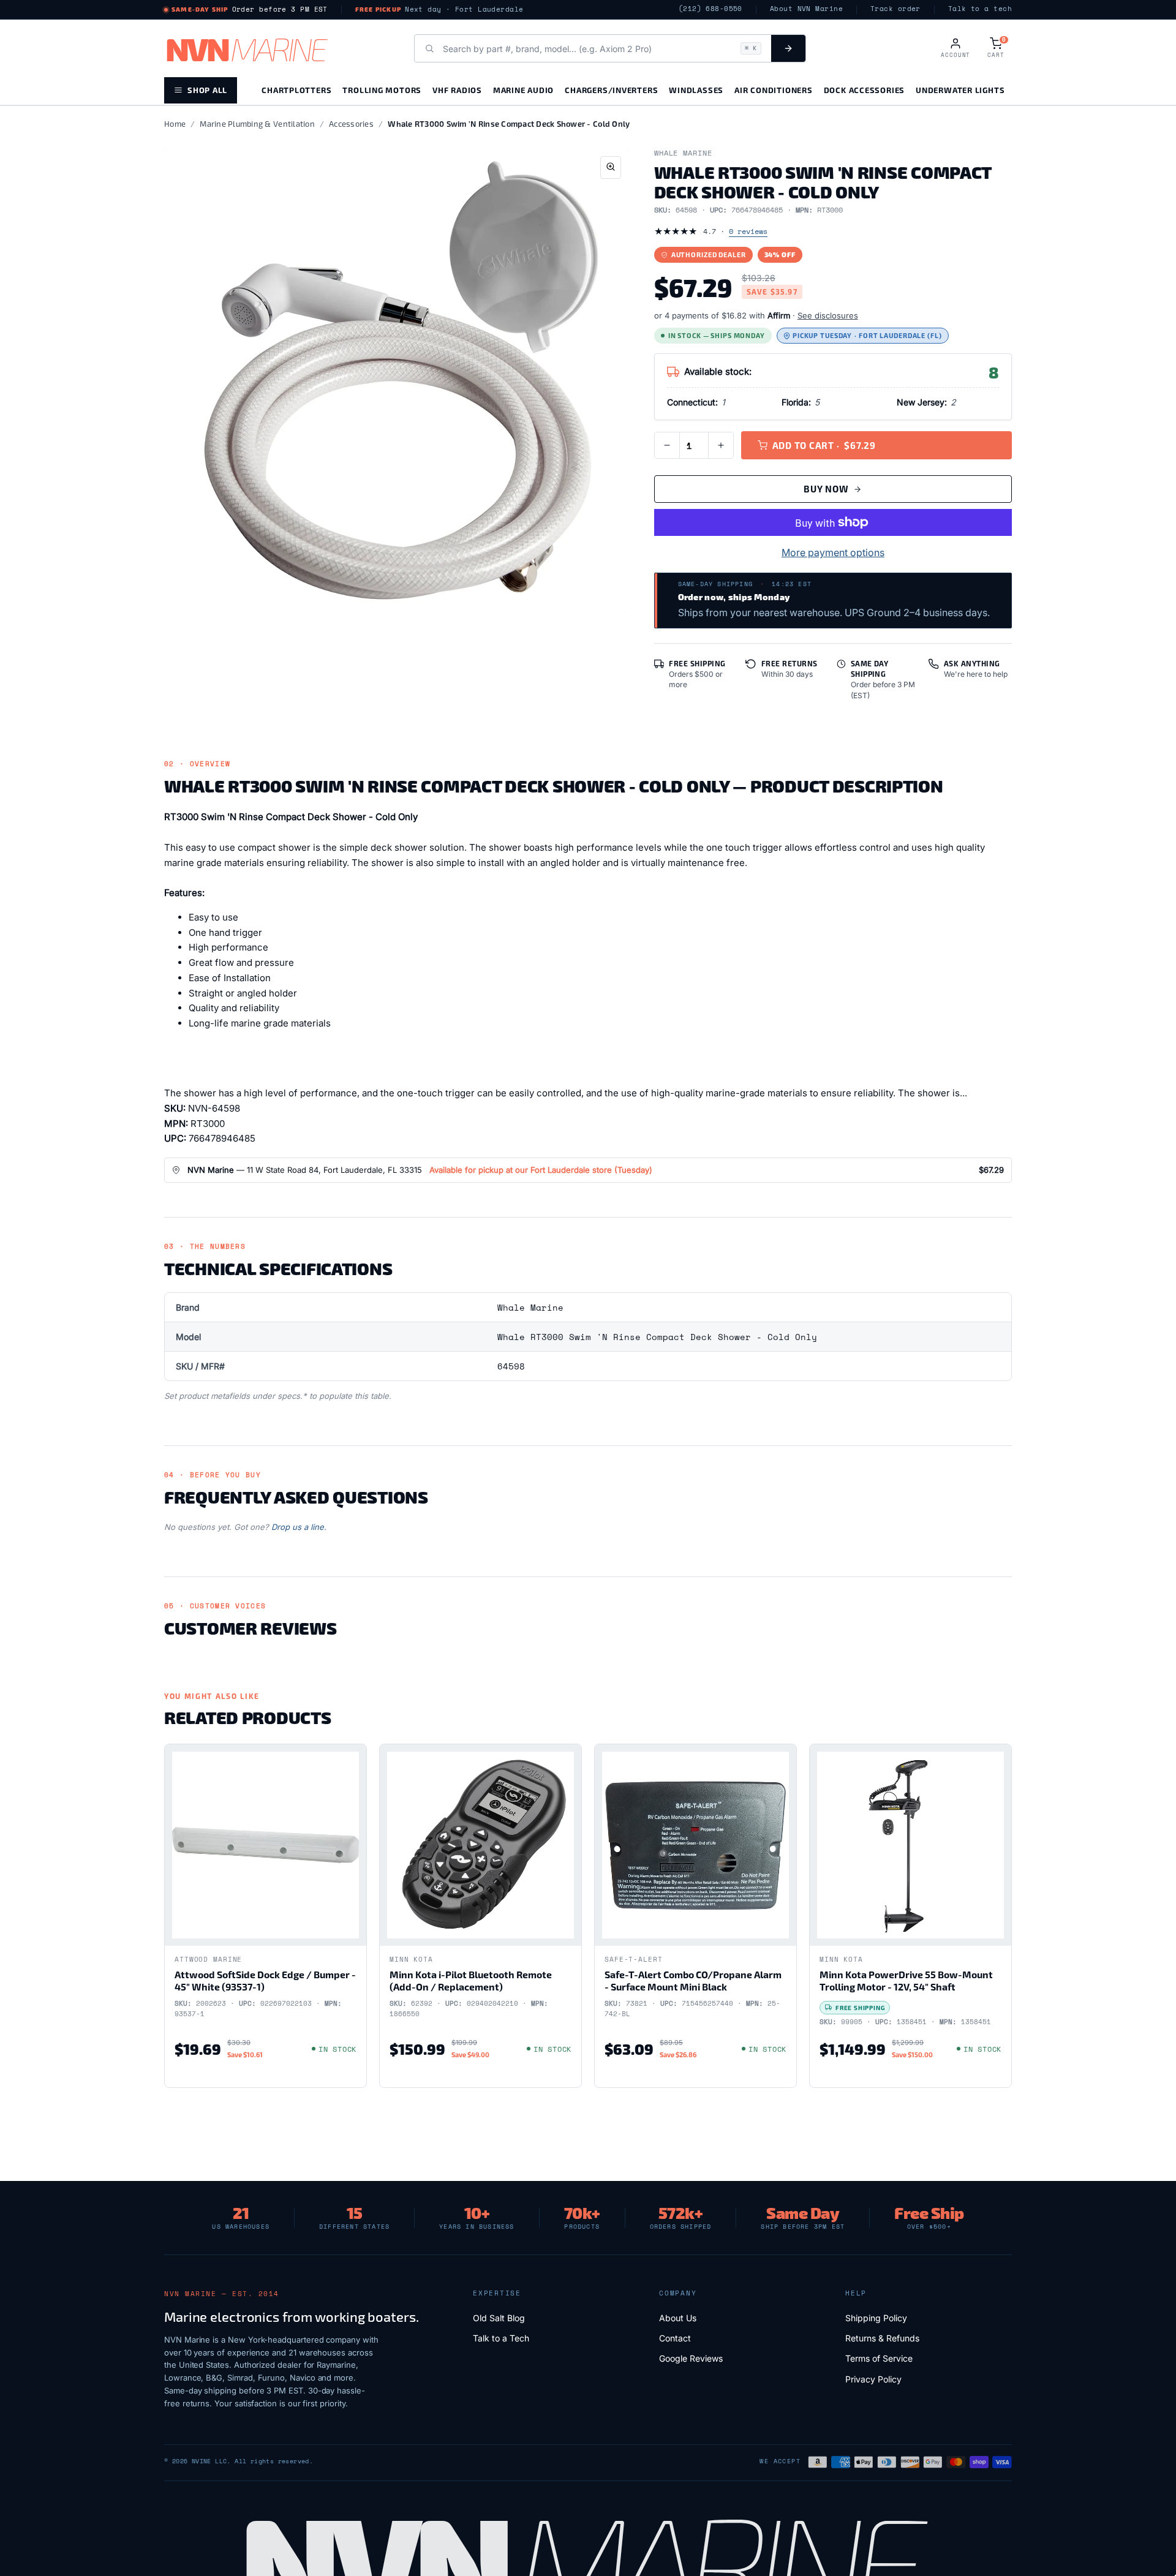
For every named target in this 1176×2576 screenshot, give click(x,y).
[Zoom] (611, 168)
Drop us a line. (299, 1527)
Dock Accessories (864, 90)
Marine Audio (523, 90)
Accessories (351, 124)
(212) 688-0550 (710, 9)
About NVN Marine (806, 9)
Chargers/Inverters (611, 90)
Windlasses (696, 90)
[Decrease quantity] (667, 445)
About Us (678, 2318)
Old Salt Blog (499, 2318)
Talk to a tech (980, 9)
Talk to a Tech (501, 2338)
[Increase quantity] (721, 445)
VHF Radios (457, 90)
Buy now (826, 489)
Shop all (207, 90)
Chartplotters (296, 90)
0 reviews (748, 231)
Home (175, 124)
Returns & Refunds (882, 2338)
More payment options (833, 552)
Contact (675, 2338)
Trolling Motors (382, 90)
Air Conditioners (773, 90)
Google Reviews (691, 2358)
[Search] (788, 48)
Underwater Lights (960, 90)
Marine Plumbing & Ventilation (257, 124)
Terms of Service (879, 2358)
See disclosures (828, 315)
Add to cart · (824, 445)
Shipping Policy (876, 2318)
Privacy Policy (873, 2379)
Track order (895, 9)
